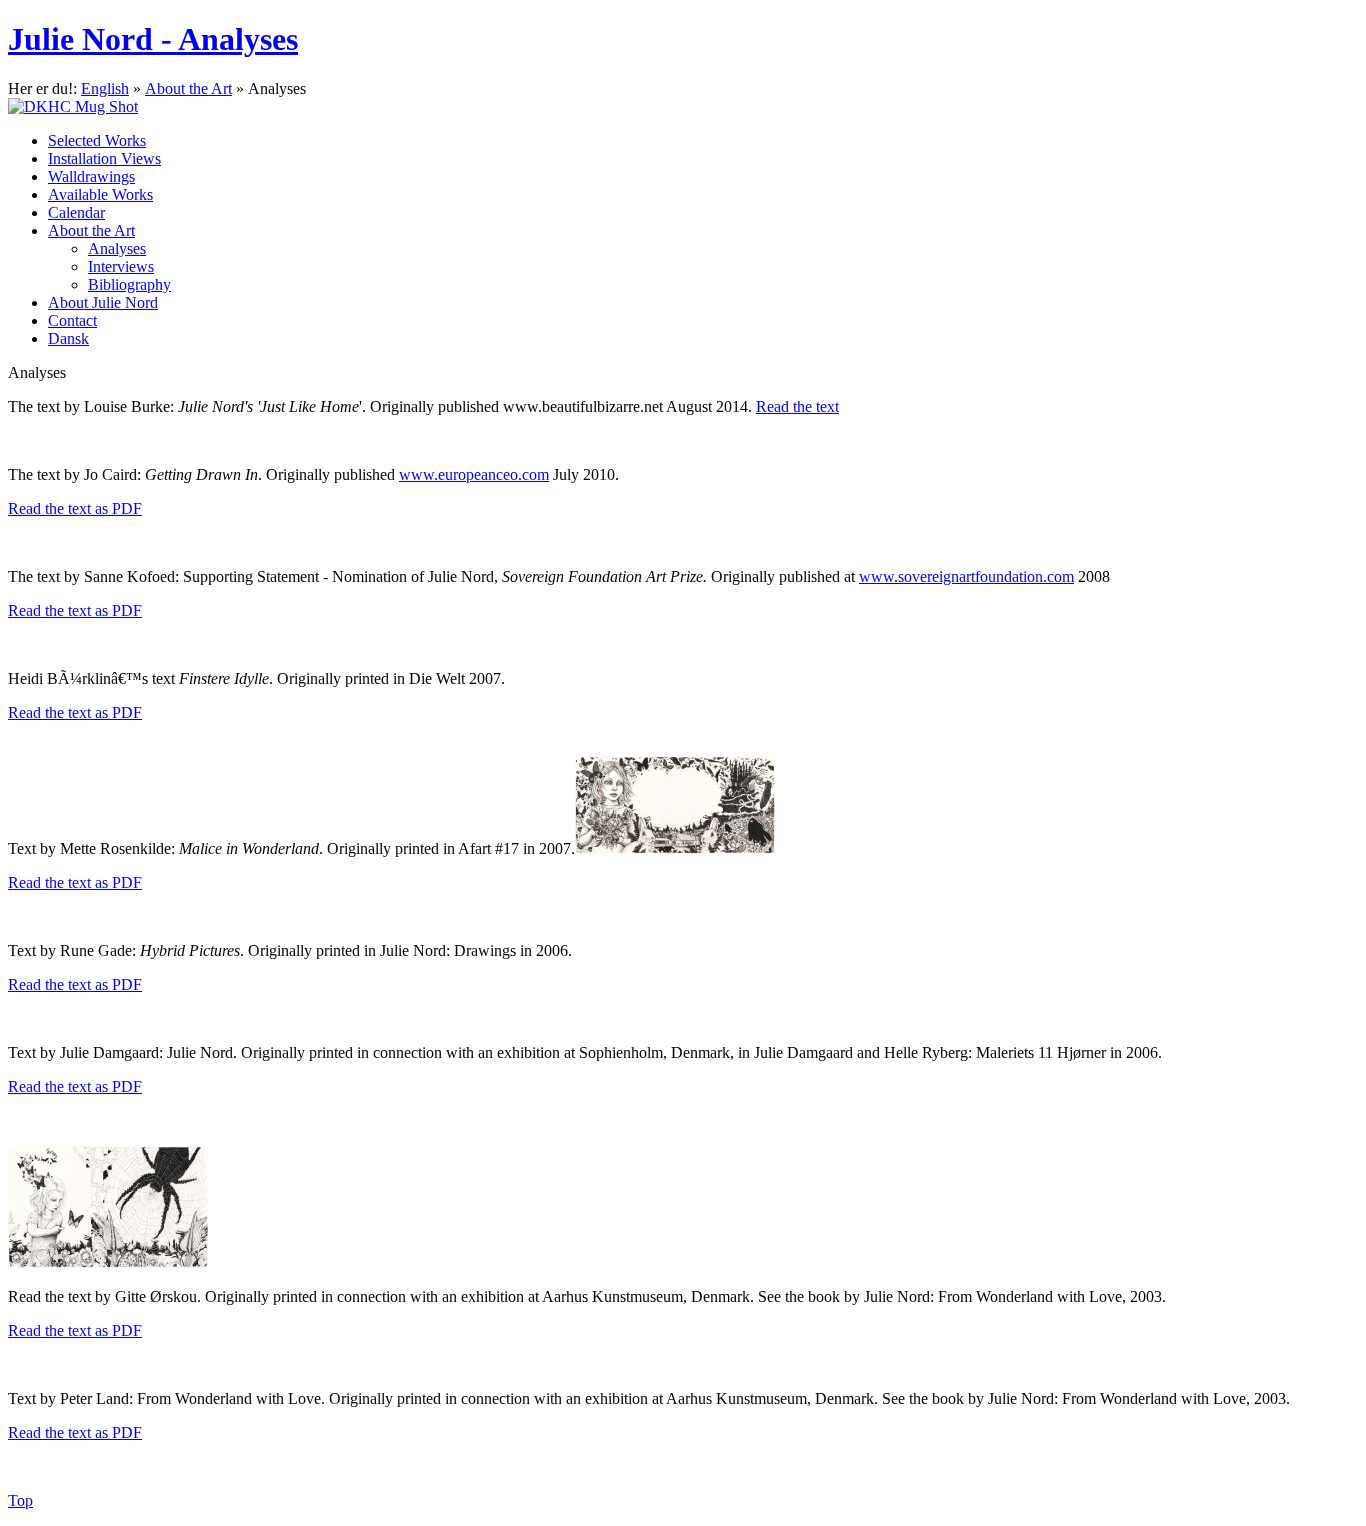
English (105, 88)
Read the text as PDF (75, 508)
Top (20, 1500)
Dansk (68, 338)
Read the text (797, 406)
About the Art (188, 88)
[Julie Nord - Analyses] (683, 107)
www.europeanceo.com (474, 474)
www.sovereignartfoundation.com (966, 576)
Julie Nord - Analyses (153, 39)
